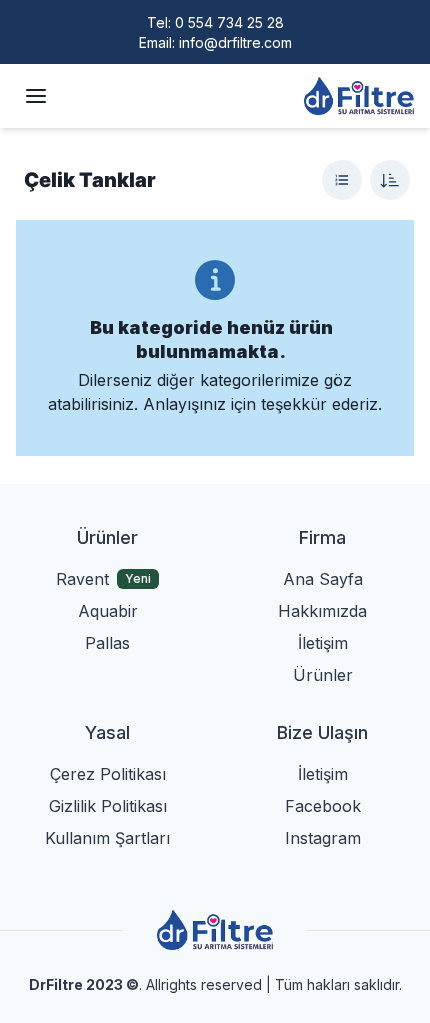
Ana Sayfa (323, 579)
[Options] (342, 180)
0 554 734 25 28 (229, 22)
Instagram (323, 838)
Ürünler (323, 675)
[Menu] (36, 96)
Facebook (323, 806)
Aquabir (108, 611)
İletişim (323, 643)
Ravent (82, 579)
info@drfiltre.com (235, 42)
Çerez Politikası (108, 774)
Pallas (107, 643)
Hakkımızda (322, 611)
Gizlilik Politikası (108, 806)
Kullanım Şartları (107, 838)
